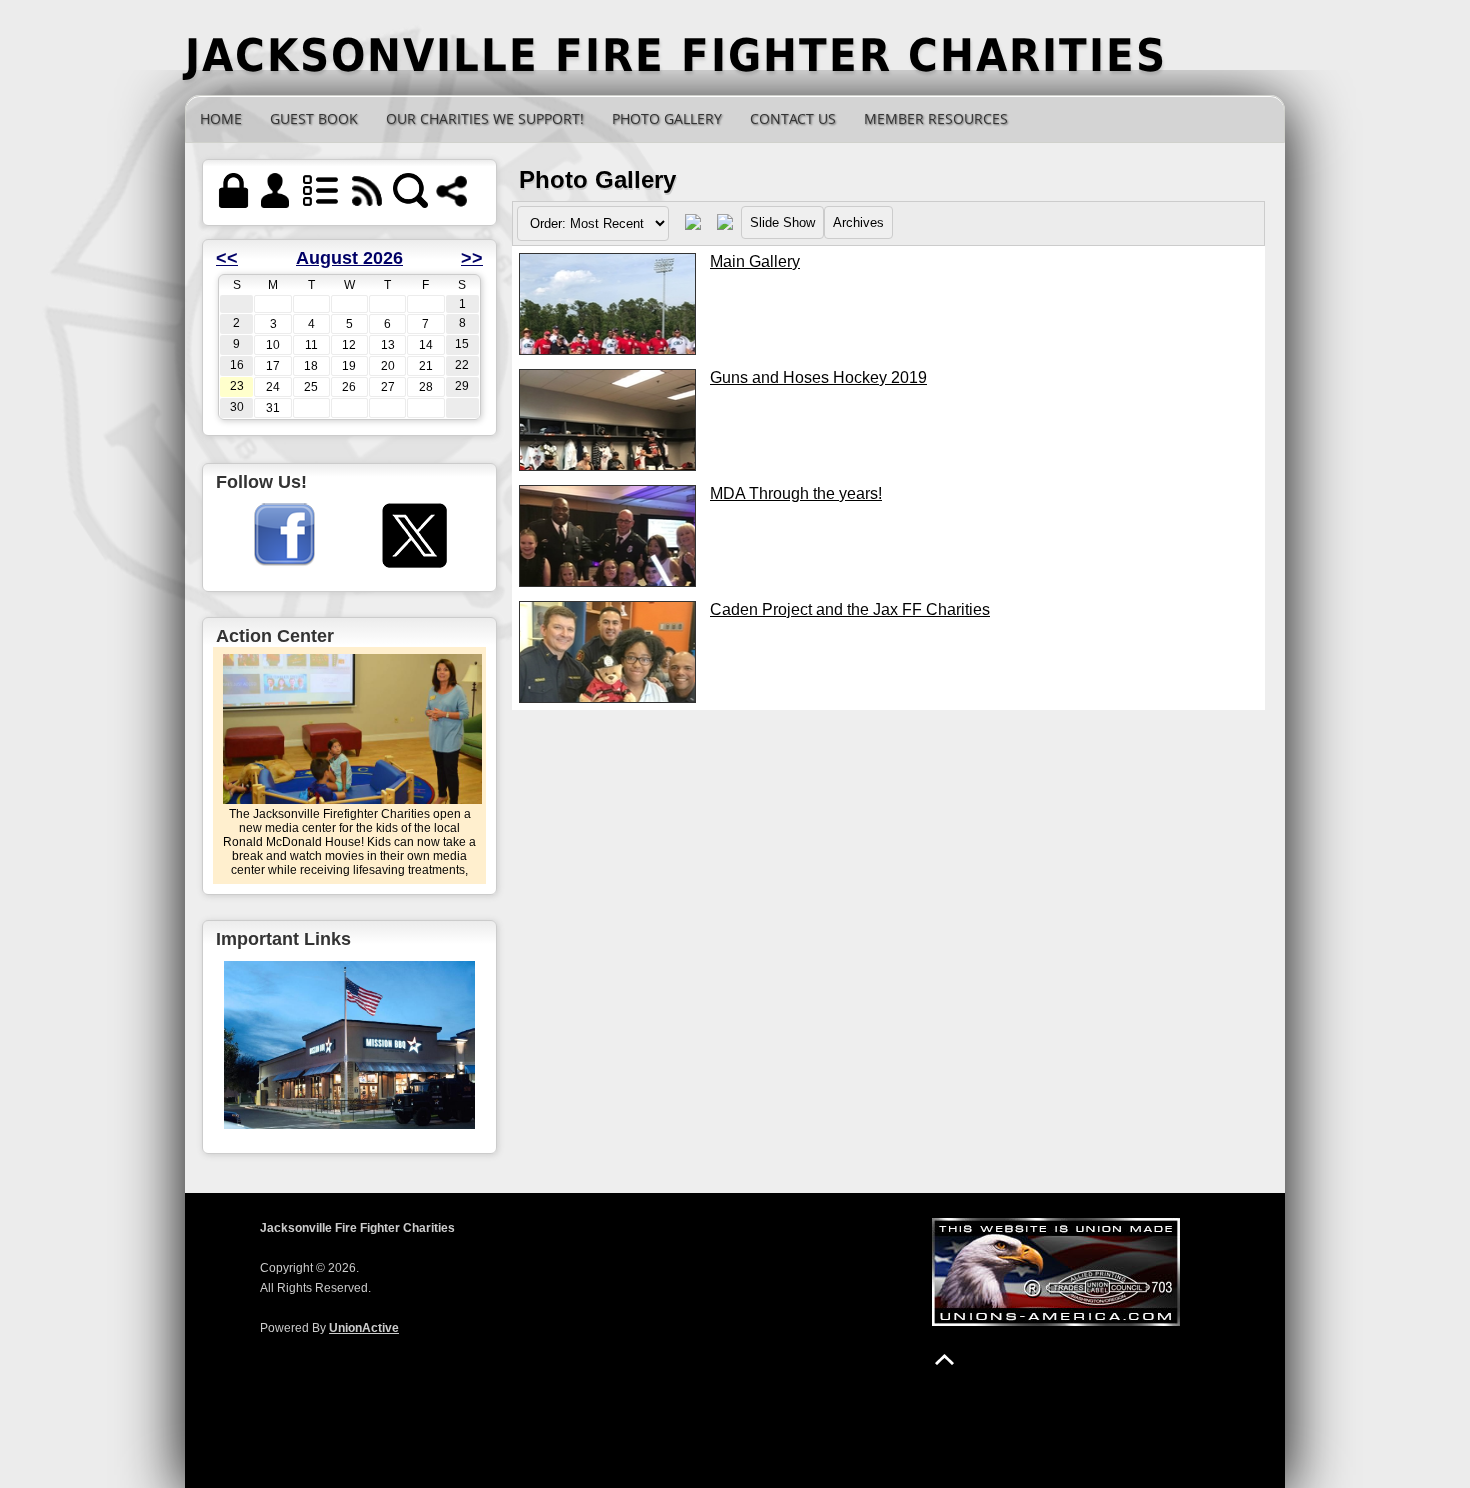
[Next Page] (725, 226)
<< (227, 258)
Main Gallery (755, 261)
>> (472, 258)
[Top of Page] (944, 1359)
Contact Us (793, 118)
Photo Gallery (667, 118)
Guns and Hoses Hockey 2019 (818, 377)
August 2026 (349, 258)
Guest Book (314, 118)
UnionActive (364, 1328)
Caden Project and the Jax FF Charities (850, 609)
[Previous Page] (693, 226)
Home (221, 118)
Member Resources (936, 118)
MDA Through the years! (796, 493)
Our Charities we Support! (485, 118)
